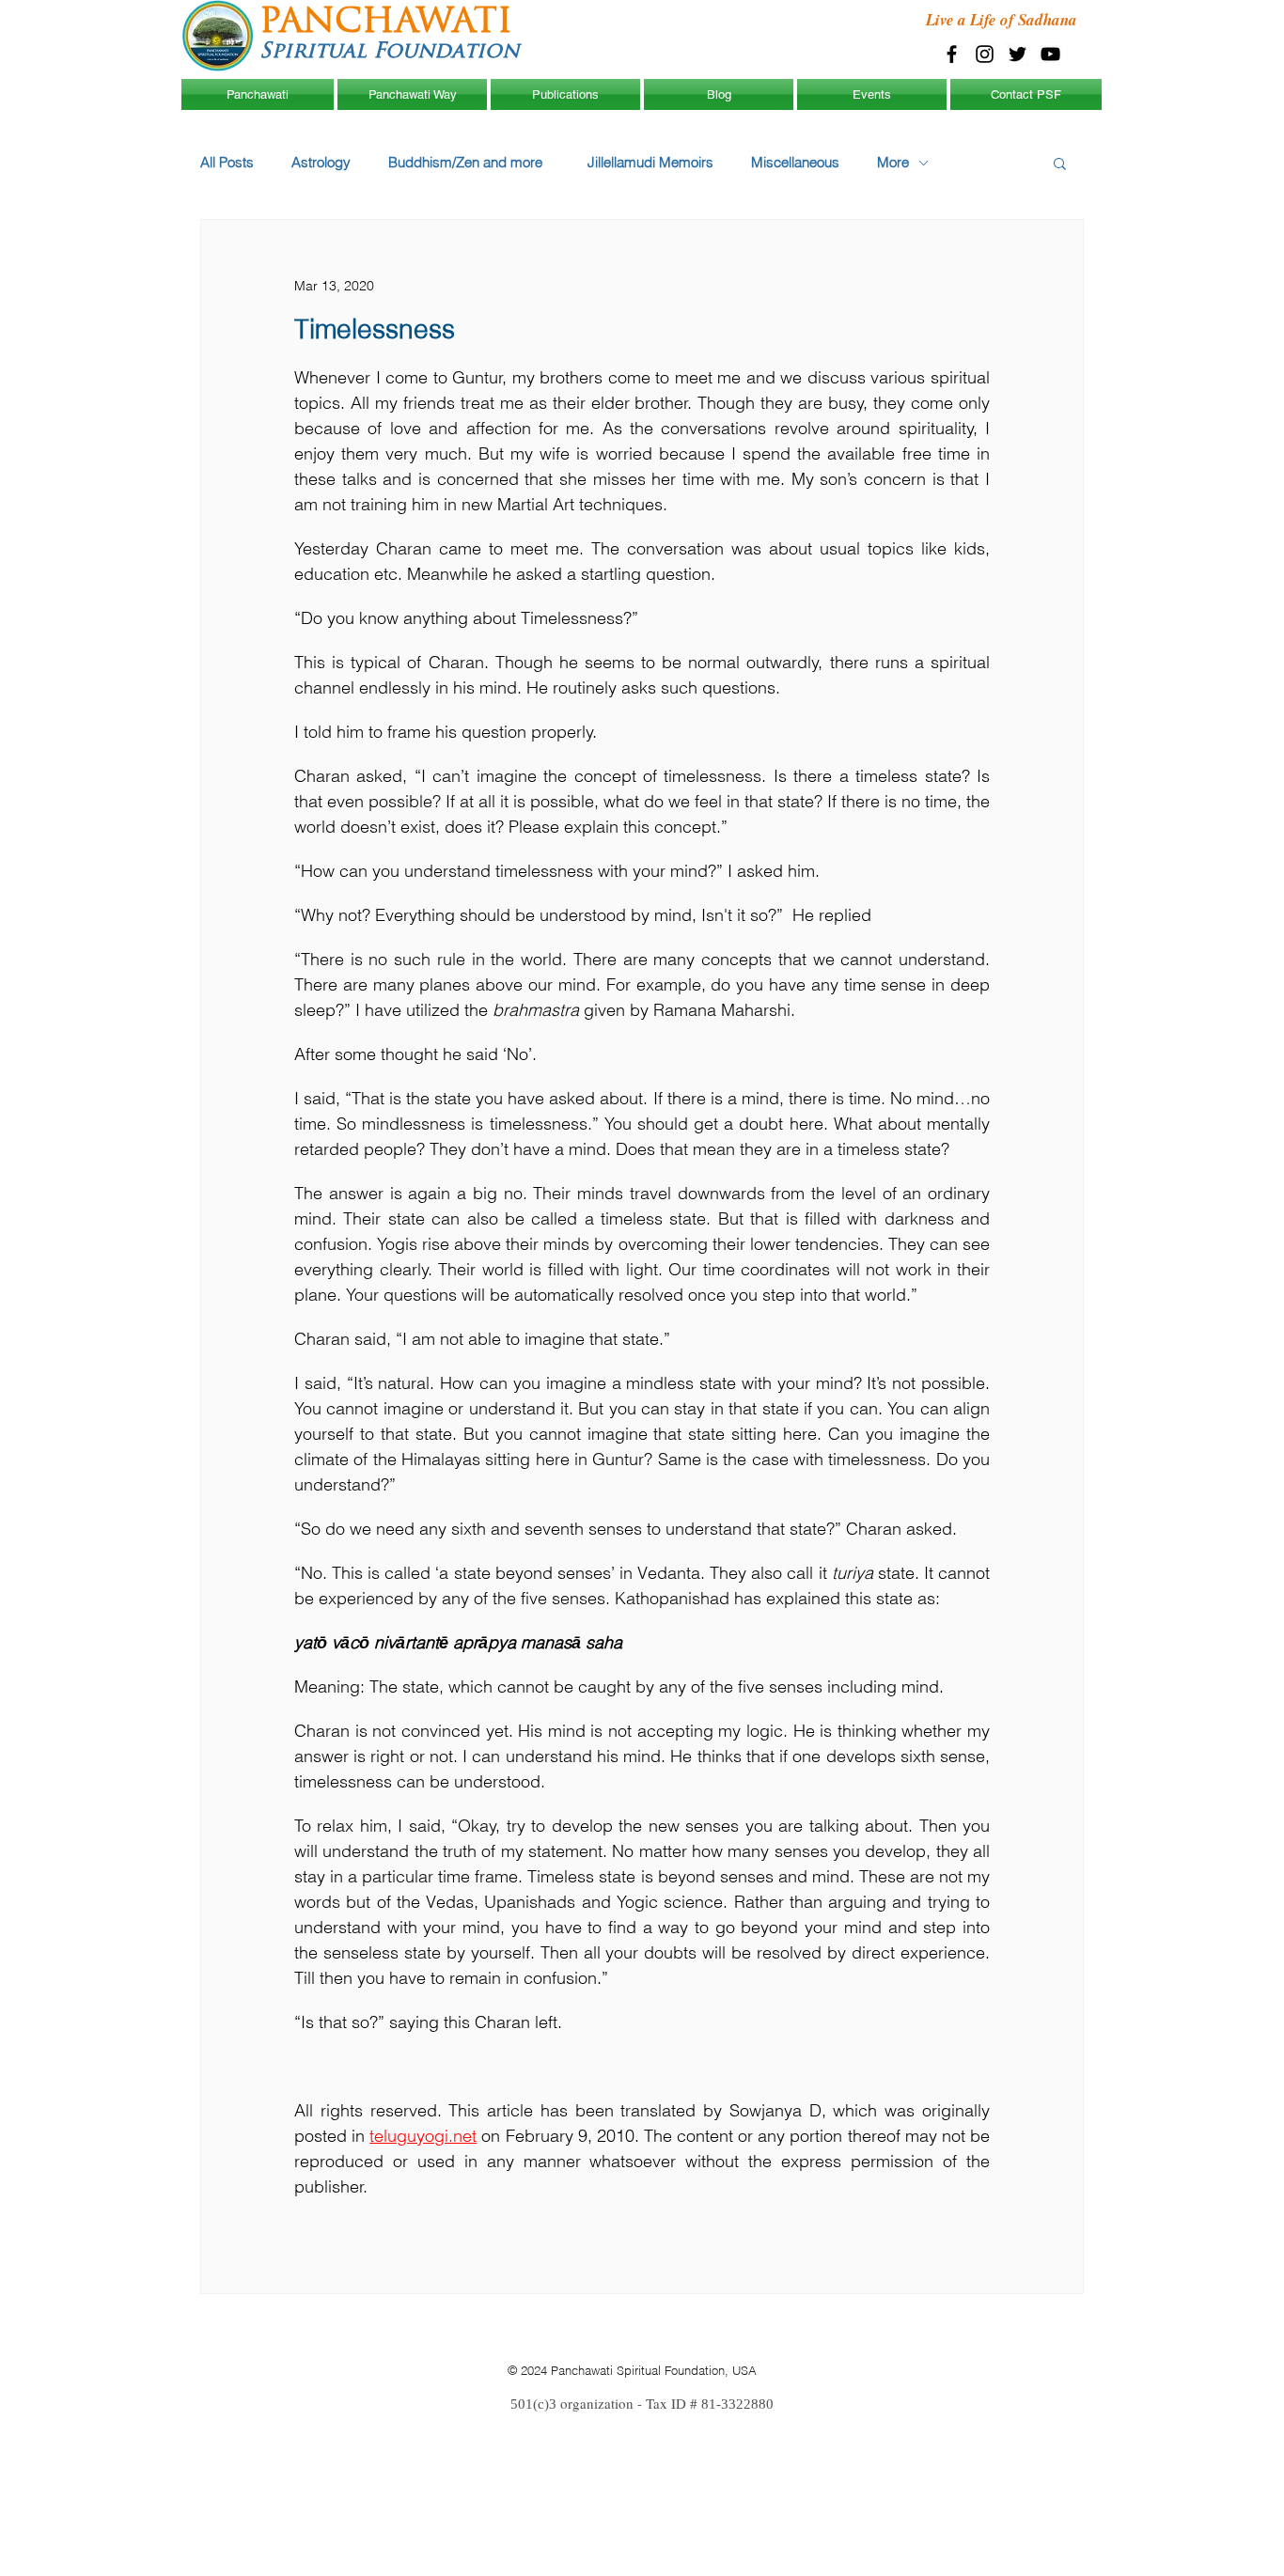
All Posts (227, 163)
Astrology (321, 163)
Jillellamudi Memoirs (650, 163)
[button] (1060, 163)
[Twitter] (1018, 54)
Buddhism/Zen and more (469, 163)
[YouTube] (1050, 54)
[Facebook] (952, 54)
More (893, 163)
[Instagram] (985, 54)
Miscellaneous (795, 163)
